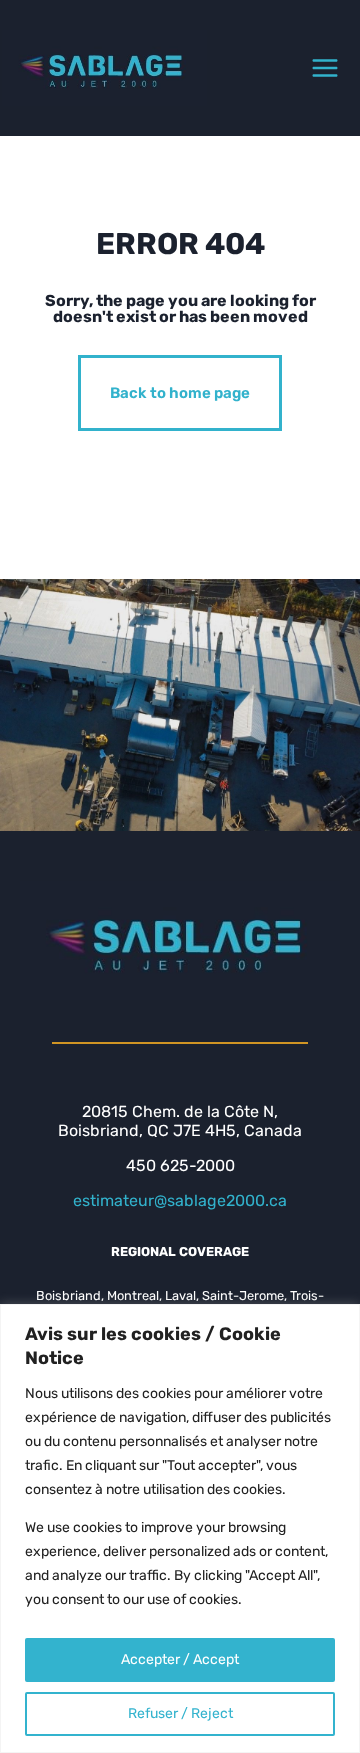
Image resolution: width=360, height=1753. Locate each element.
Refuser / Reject (180, 1713)
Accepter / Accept (180, 1659)
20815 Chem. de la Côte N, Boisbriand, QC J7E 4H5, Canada (180, 1121)
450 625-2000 (180, 1165)
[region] (180, 1528)
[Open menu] (325, 68)
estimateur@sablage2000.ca (180, 1200)
